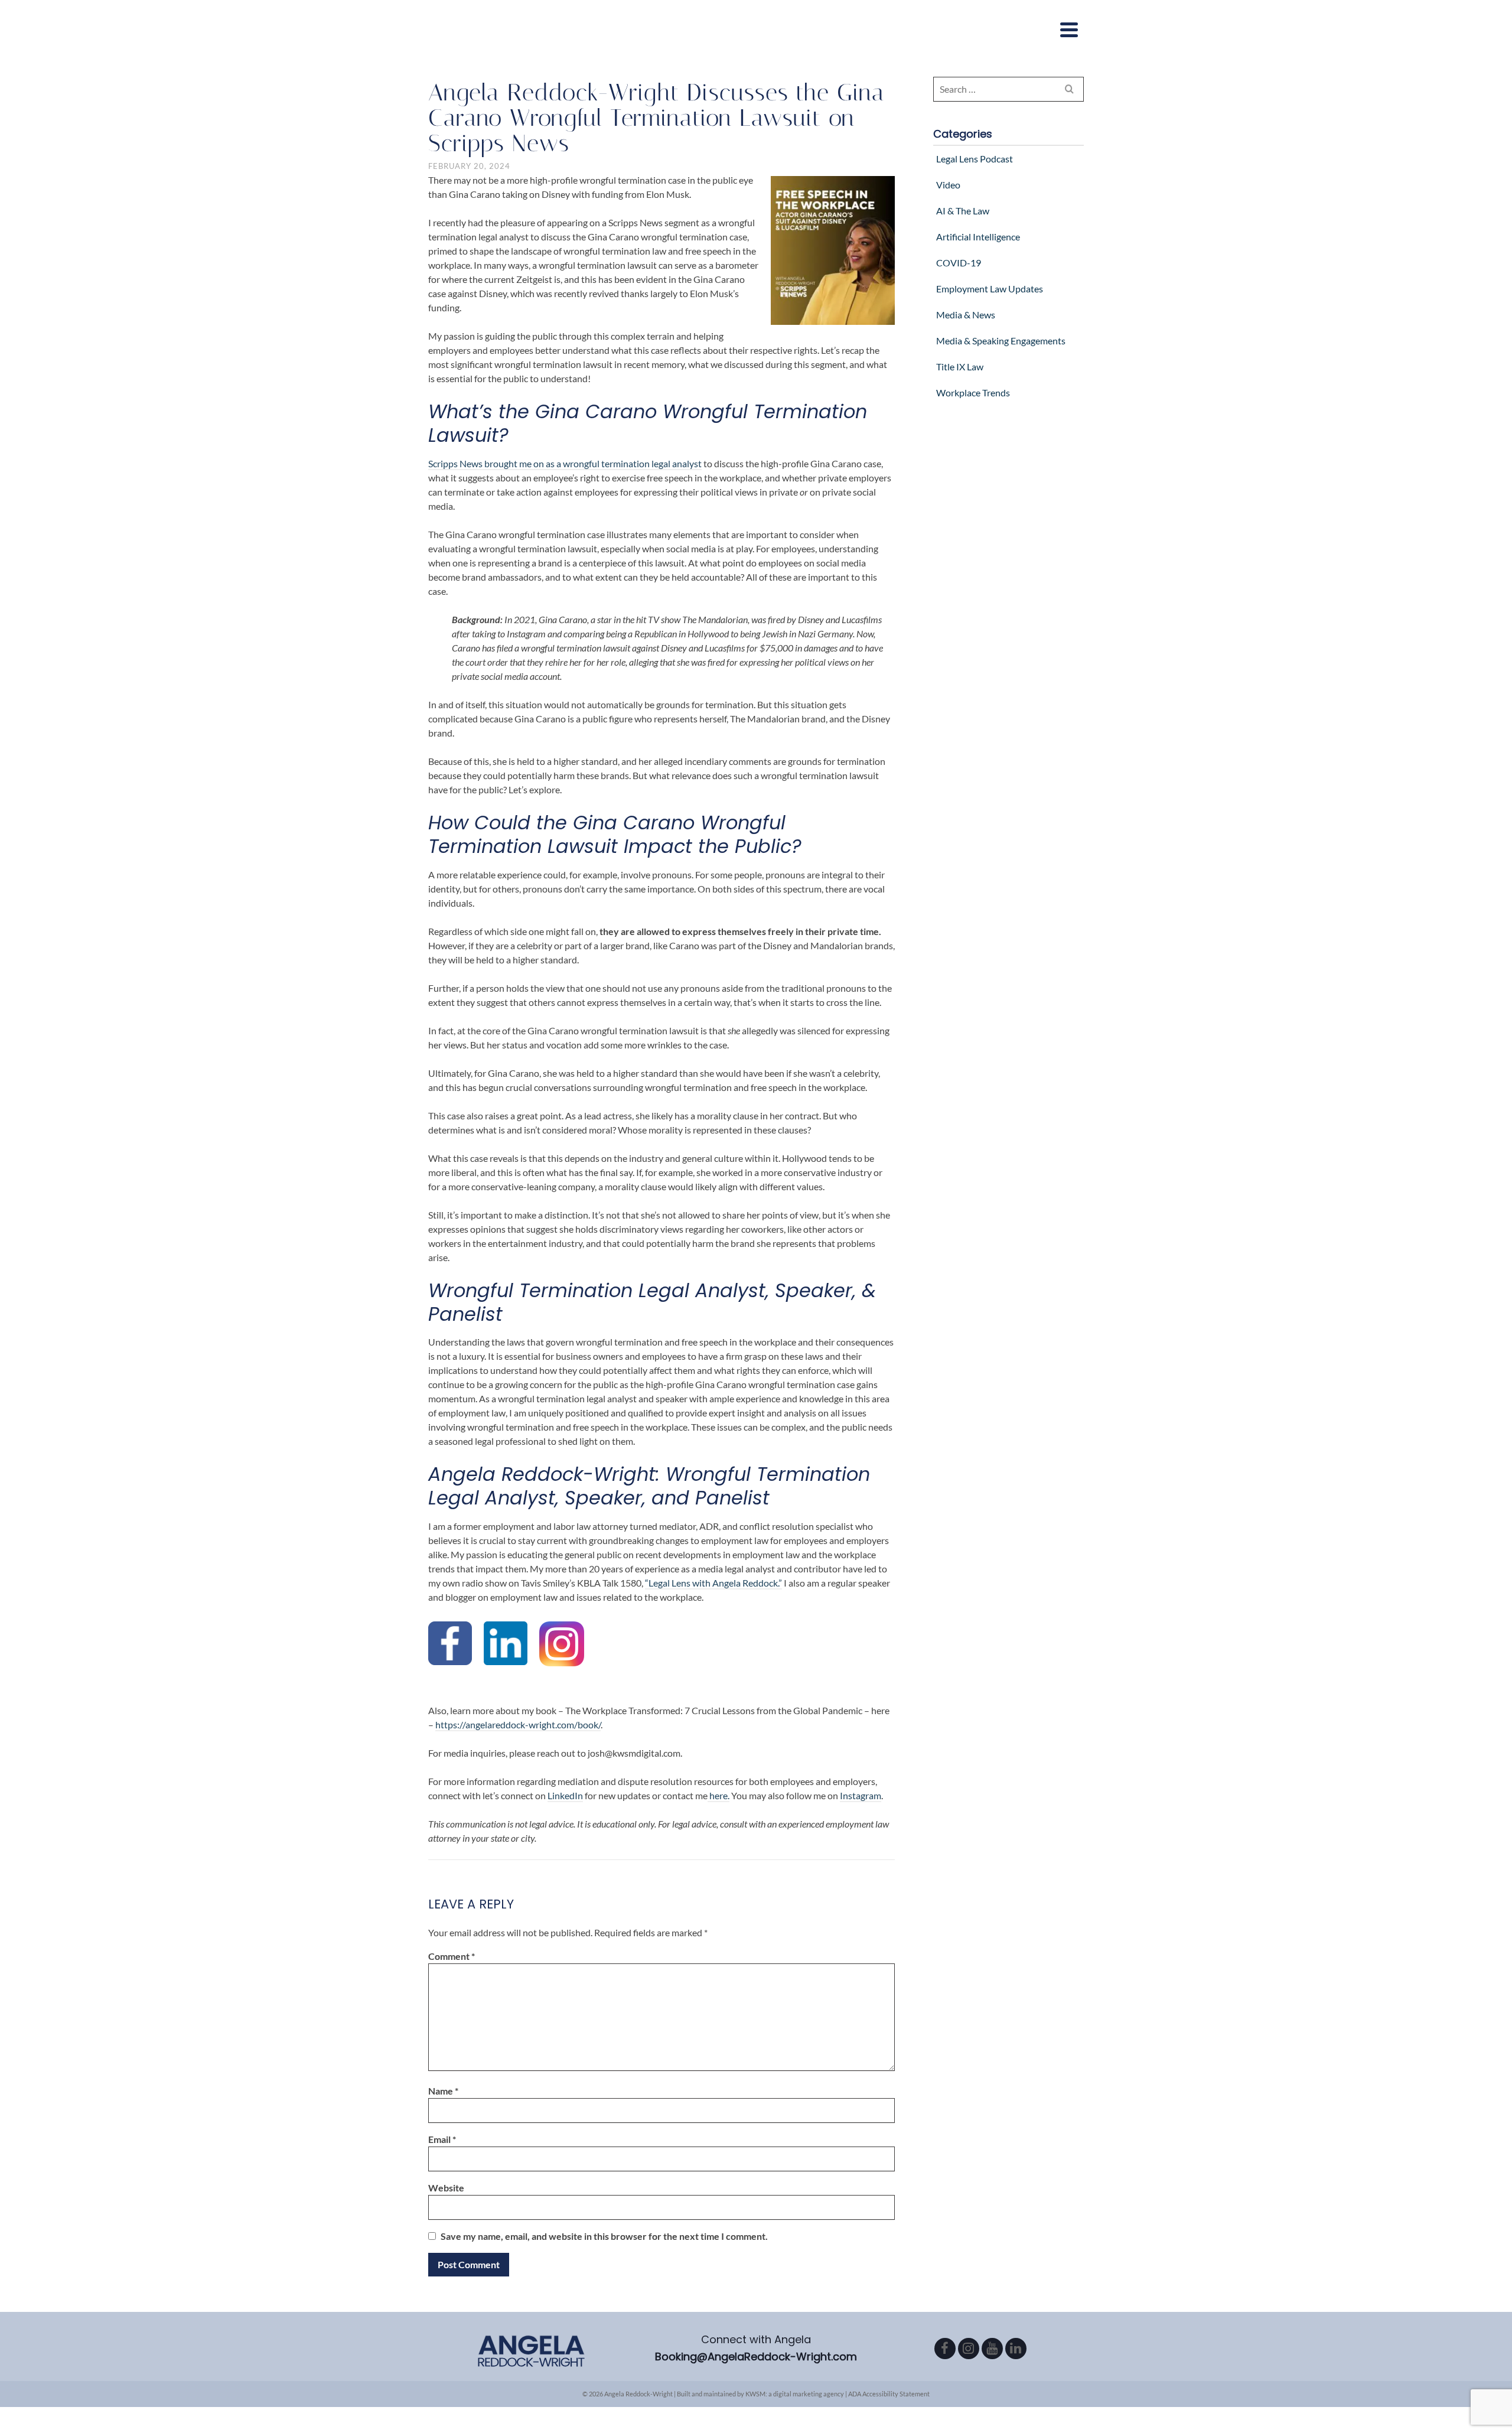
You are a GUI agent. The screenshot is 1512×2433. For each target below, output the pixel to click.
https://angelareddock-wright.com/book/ (518, 1724)
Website (446, 2188)
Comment (452, 1956)
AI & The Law (963, 211)
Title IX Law (960, 367)
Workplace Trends (973, 393)
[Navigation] (1069, 30)
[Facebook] (945, 2349)
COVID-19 (959, 263)
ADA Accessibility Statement (889, 2394)
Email (442, 2139)
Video (948, 185)
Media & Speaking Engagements (1001, 341)
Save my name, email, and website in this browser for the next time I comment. (604, 2236)
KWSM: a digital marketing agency (795, 2394)
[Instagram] (969, 2349)
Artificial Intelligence (978, 237)
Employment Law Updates (990, 289)
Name (443, 2091)
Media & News (966, 315)
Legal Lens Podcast (975, 159)
